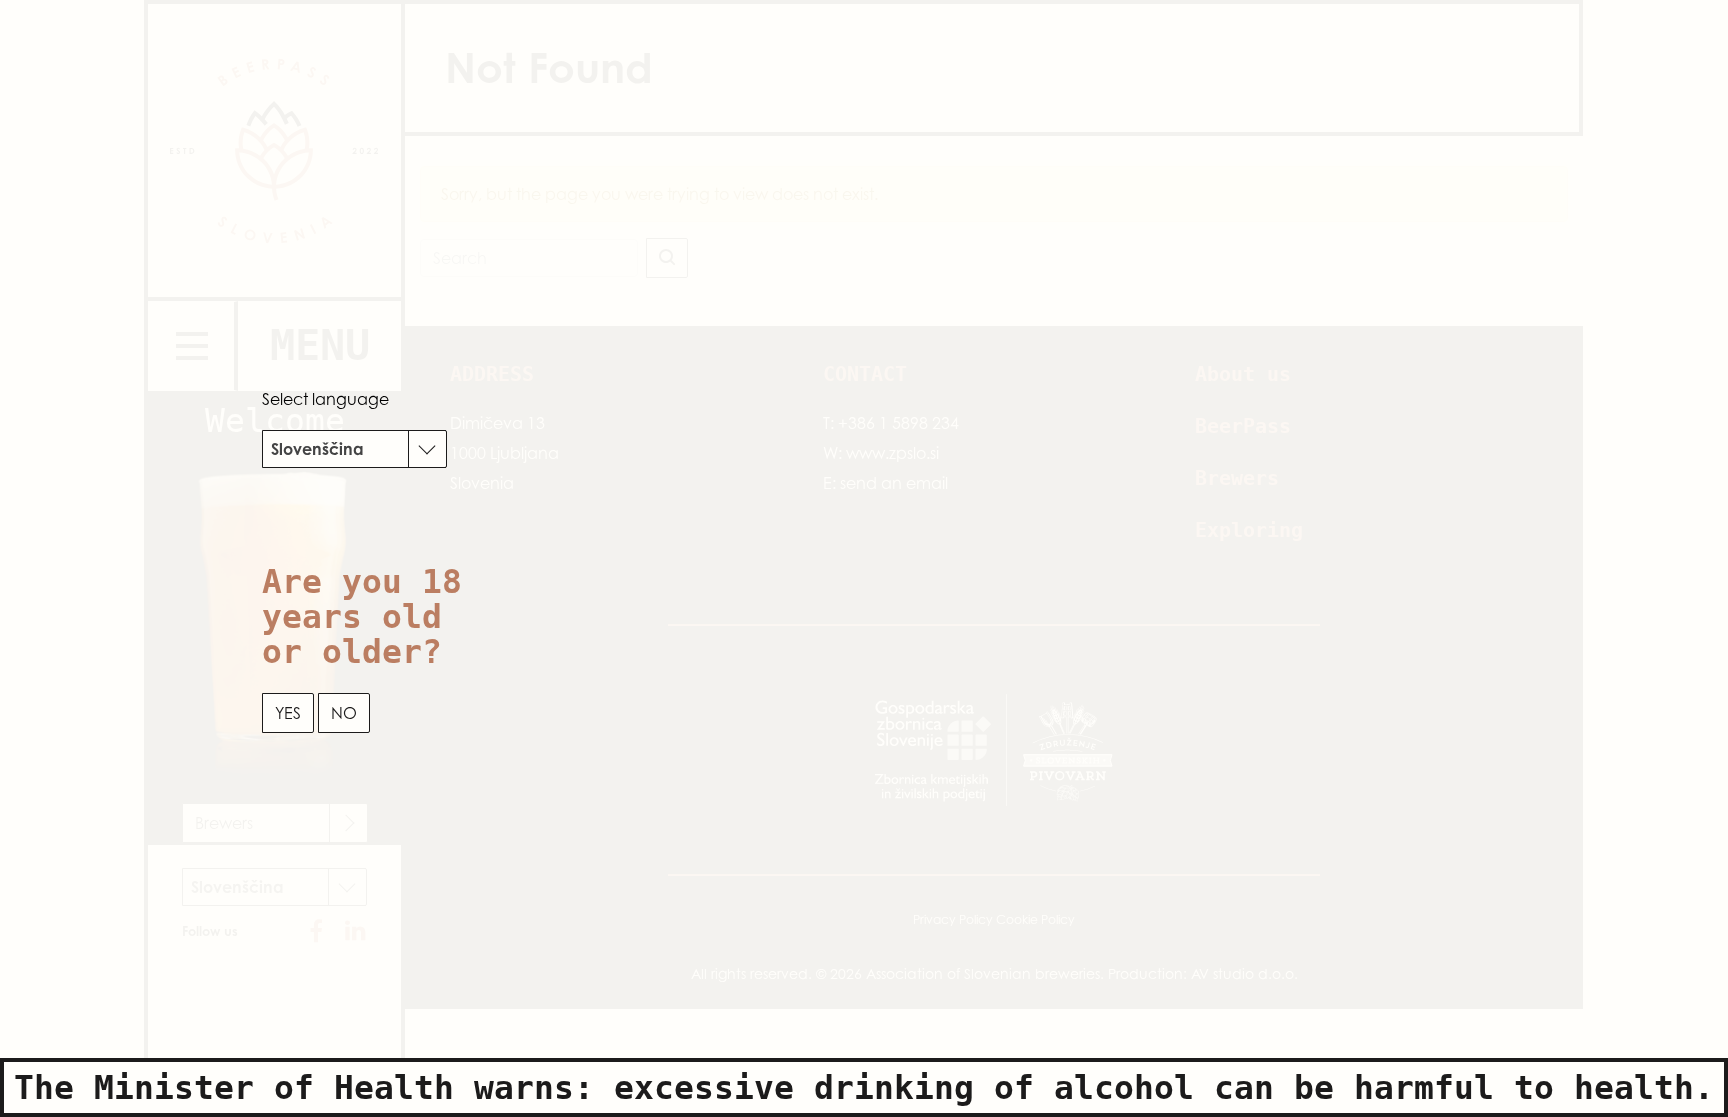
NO (344, 713)
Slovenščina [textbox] (317, 449)
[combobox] (354, 449)
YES (288, 713)
